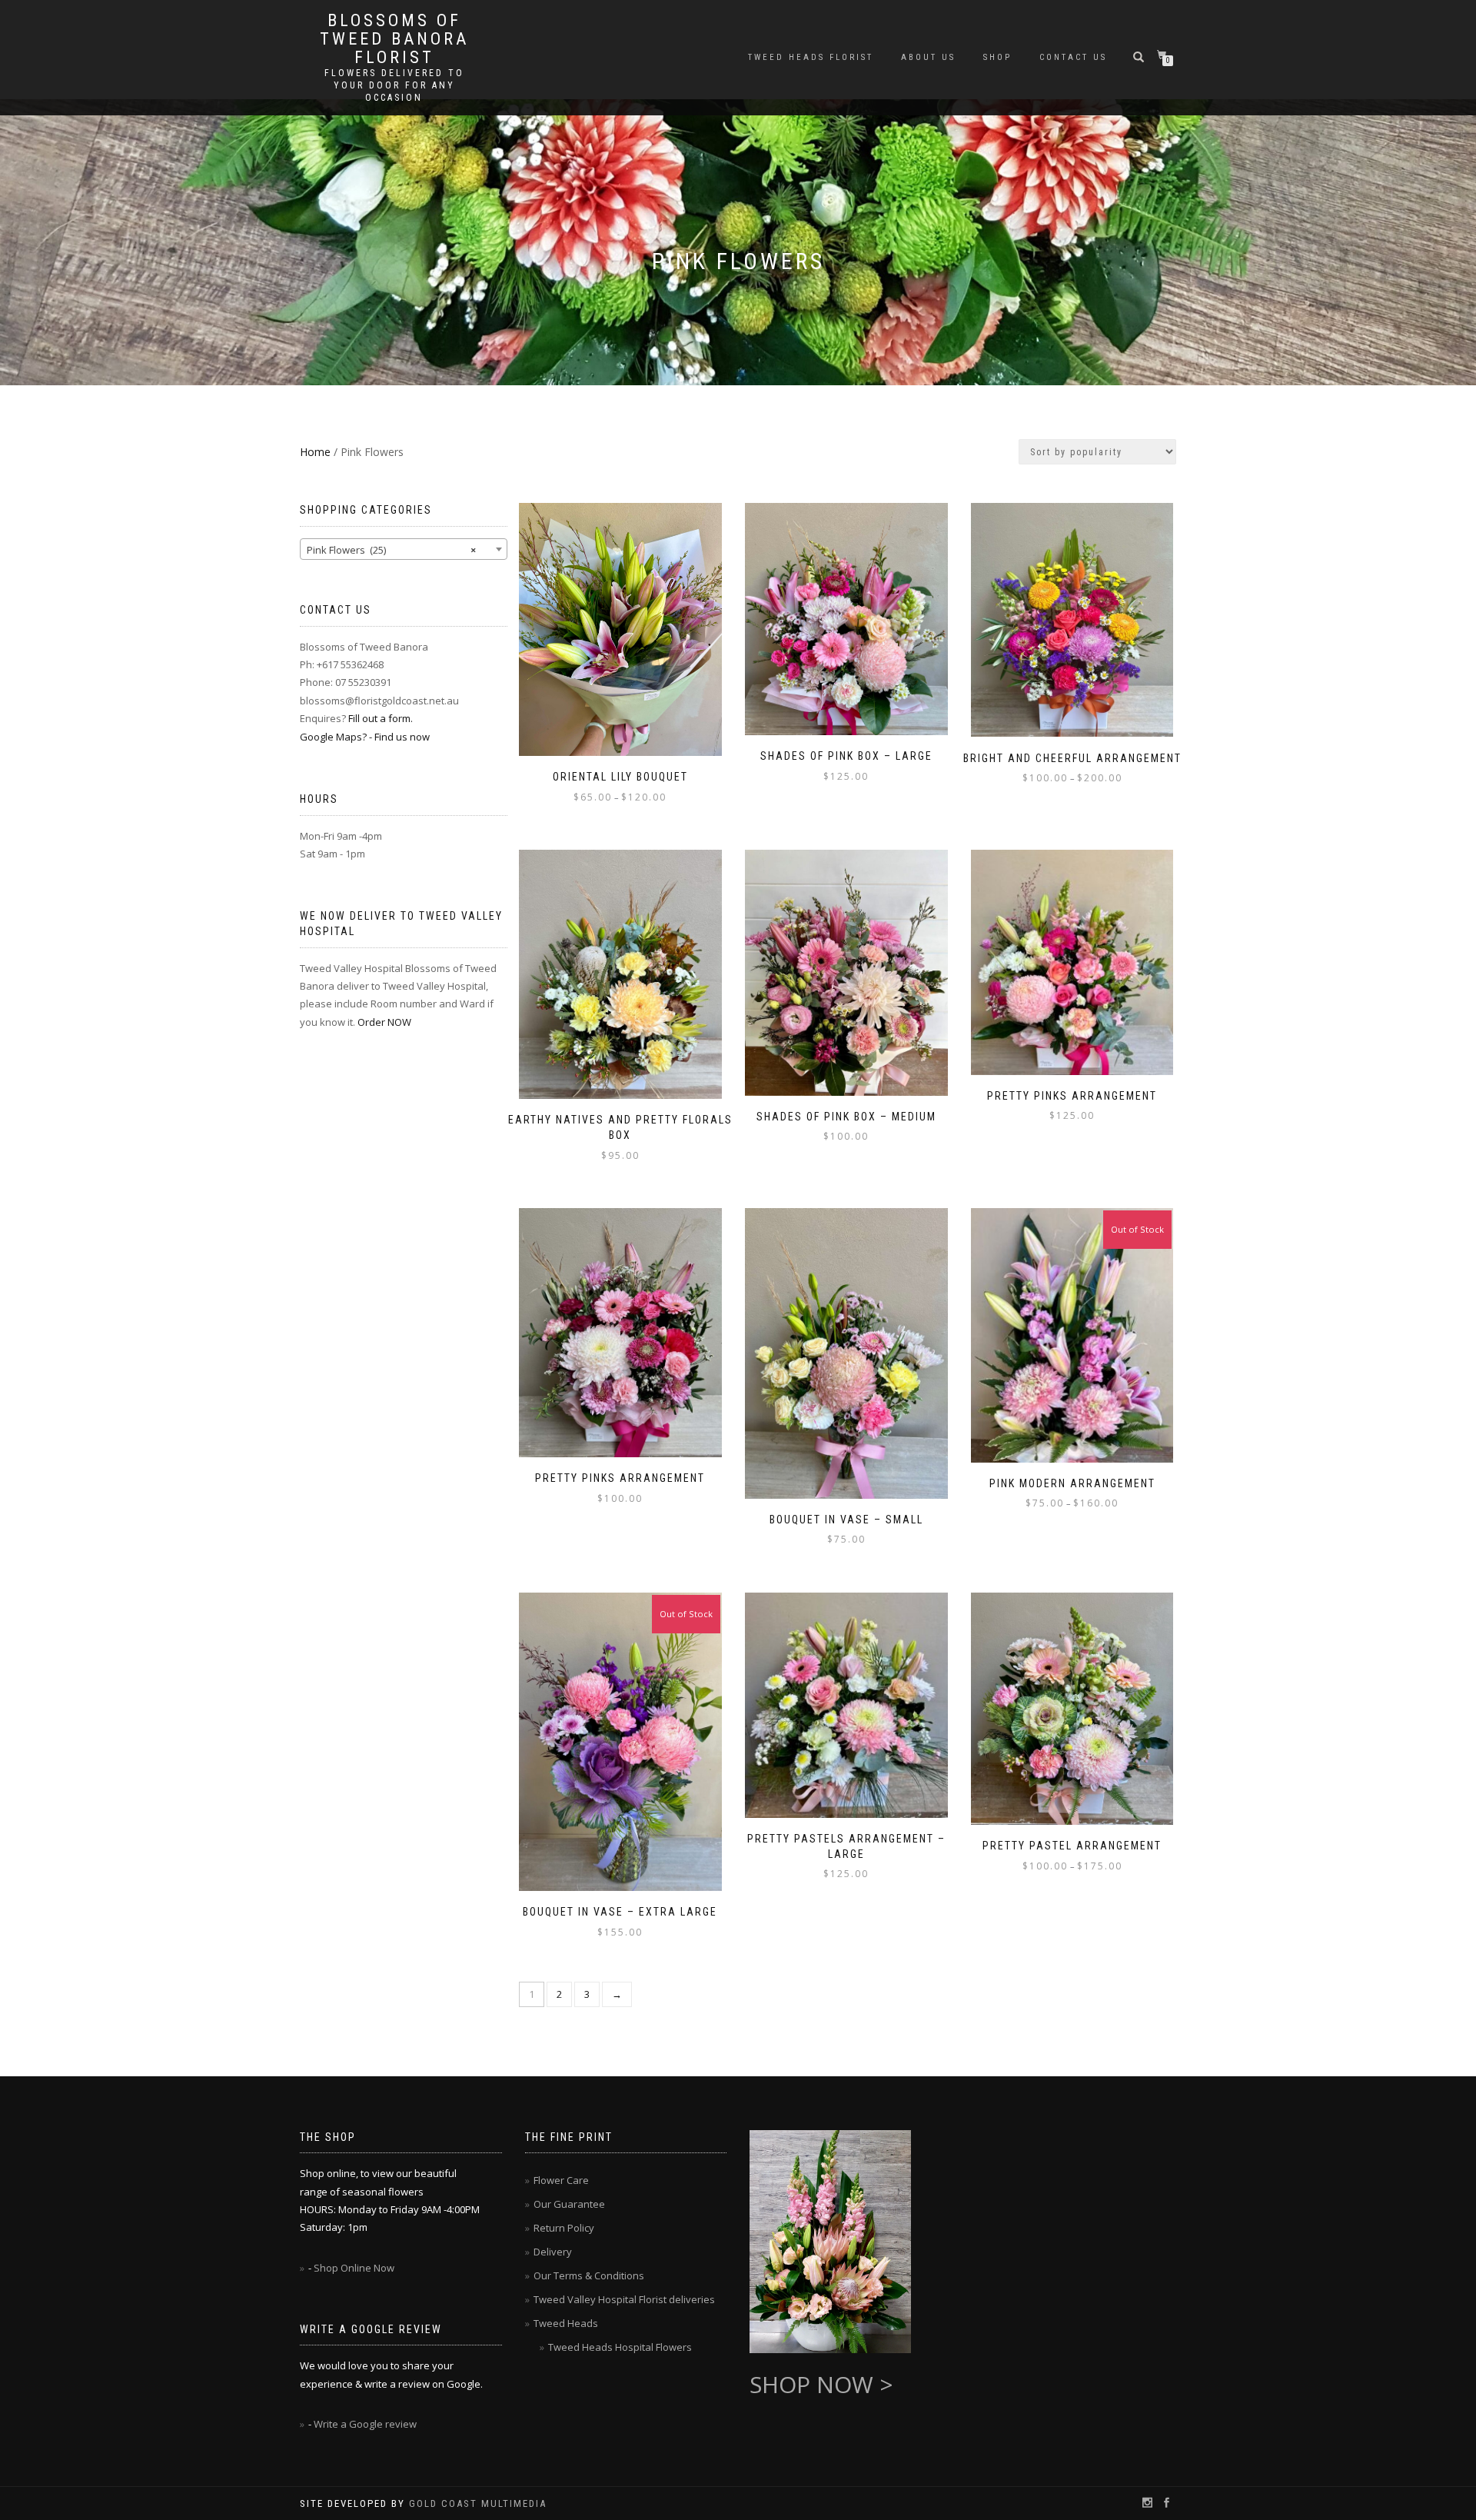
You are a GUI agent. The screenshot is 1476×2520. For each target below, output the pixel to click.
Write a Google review (365, 2424)
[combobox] (404, 549)
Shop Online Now (354, 2268)
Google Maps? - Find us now (365, 737)
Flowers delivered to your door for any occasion (394, 85)
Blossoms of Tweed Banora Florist (394, 39)
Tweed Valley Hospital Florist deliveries (624, 2299)
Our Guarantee (569, 2204)
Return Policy (564, 2228)
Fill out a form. (381, 718)
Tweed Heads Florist (811, 57)
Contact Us (1073, 57)
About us (928, 57)
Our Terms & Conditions (589, 2275)
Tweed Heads (566, 2323)
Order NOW (384, 1022)
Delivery (553, 2252)
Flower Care (561, 2180)
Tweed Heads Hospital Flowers (620, 2347)
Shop (997, 57)
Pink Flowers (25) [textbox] (391, 550)
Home (315, 452)
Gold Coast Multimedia (478, 2503)
